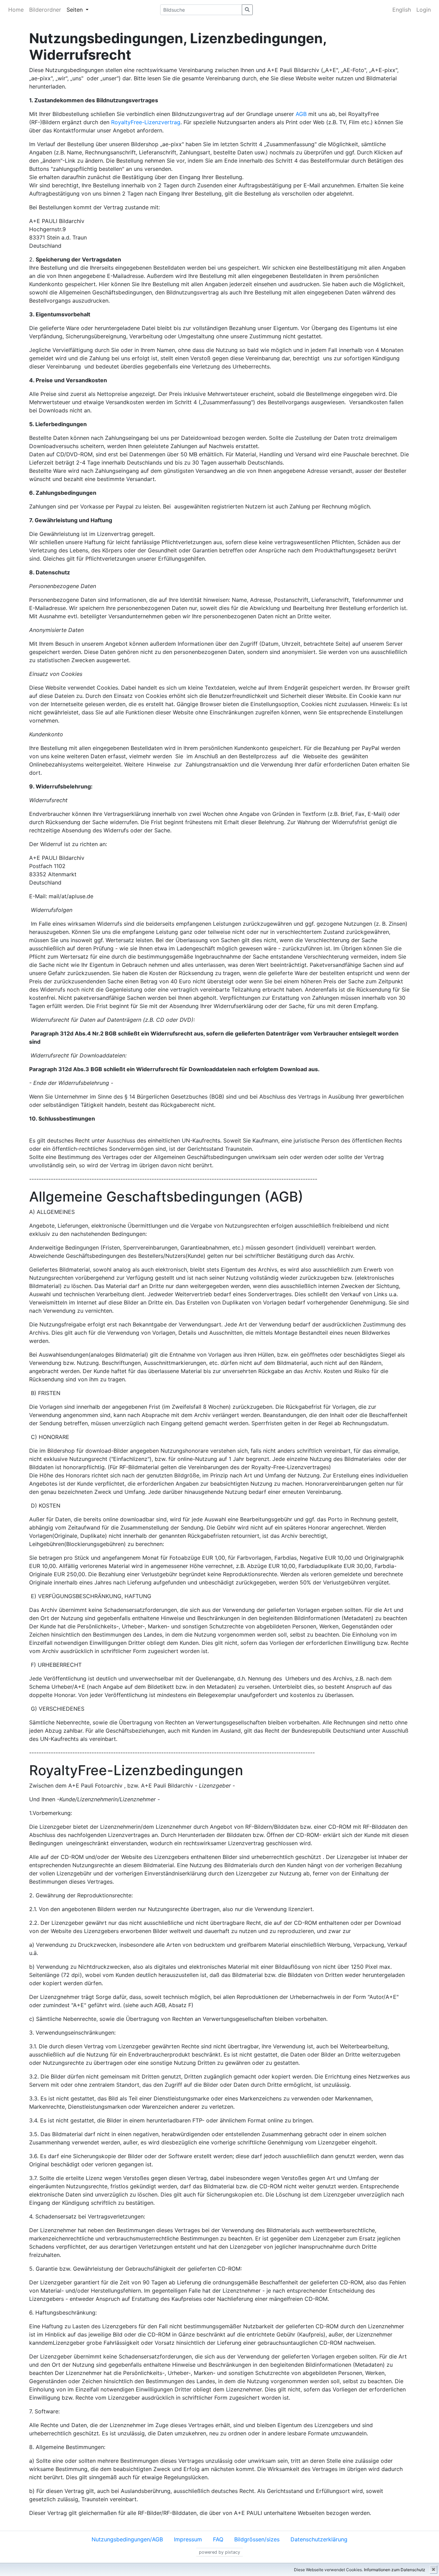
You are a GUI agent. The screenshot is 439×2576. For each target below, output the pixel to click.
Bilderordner (45, 10)
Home (16, 10)
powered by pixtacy (219, 2552)
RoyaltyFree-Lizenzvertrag (146, 122)
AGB (301, 114)
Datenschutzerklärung (319, 2539)
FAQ (218, 2539)
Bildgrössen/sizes (257, 2539)
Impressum (188, 2539)
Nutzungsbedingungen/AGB (127, 2539)
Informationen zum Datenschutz (395, 2570)
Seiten (75, 10)
